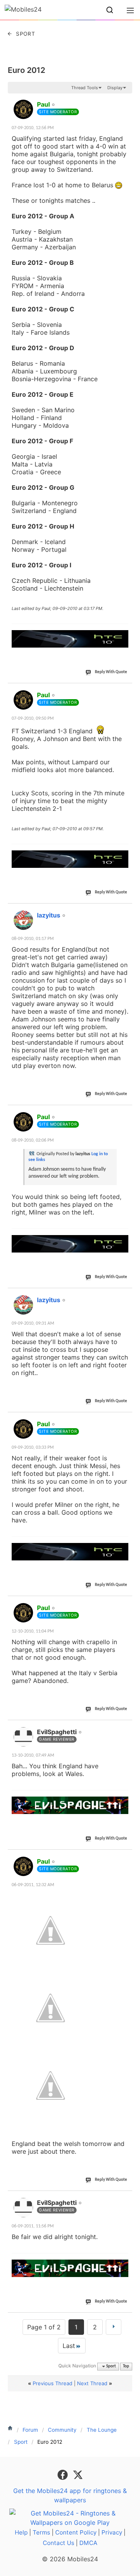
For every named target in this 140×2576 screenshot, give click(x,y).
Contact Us (59, 2543)
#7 (126, 1603)
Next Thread (92, 2383)
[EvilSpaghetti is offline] (23, 1737)
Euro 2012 (26, 70)
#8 (126, 1728)
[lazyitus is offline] (23, 920)
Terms (41, 2532)
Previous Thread (52, 2383)
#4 (126, 1113)
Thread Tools (85, 88)
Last (69, 2346)
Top (126, 2366)
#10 (125, 2198)
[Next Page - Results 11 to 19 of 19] (114, 2327)
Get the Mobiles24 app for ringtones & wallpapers (70, 2495)
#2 (126, 691)
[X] (78, 2474)
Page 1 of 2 (44, 2327)
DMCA (88, 2543)
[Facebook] (64, 2474)
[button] (110, 10)
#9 (126, 1857)
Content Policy (76, 2532)
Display (115, 88)
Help (21, 2532)
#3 (126, 911)
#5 (126, 1296)
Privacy (112, 2532)
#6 (126, 1420)
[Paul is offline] (23, 109)
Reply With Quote (111, 672)
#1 (126, 100)
